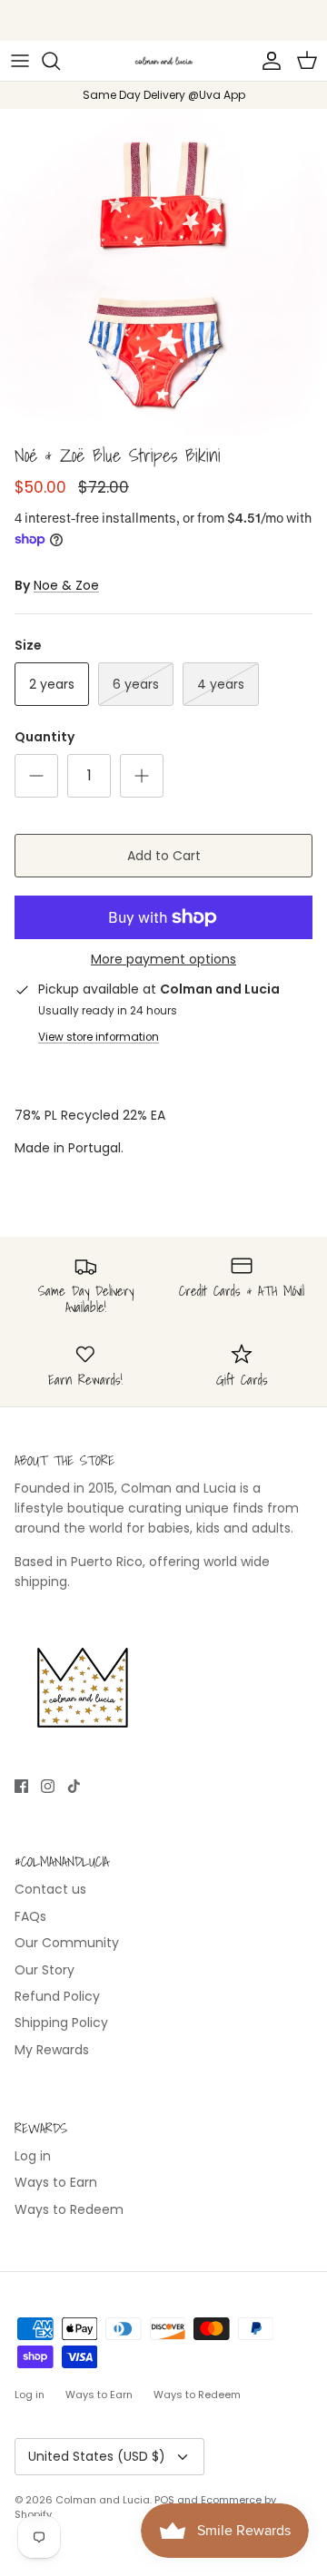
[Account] (267, 61)
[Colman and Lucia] (164, 61)
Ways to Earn (56, 2182)
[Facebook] (21, 1786)
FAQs (30, 1916)
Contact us (50, 1889)
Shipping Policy (61, 2023)
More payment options (163, 960)
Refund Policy (57, 1996)
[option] (163, 272)
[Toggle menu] (20, 61)
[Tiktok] (74, 1786)
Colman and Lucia (103, 2500)
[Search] (60, 61)
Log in (33, 2156)
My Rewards (52, 2050)
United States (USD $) (97, 2456)
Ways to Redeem (69, 2209)
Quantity (45, 737)
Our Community (67, 1943)
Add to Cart (164, 856)
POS (164, 2500)
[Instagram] (48, 1786)
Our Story (45, 1970)
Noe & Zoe (66, 585)
